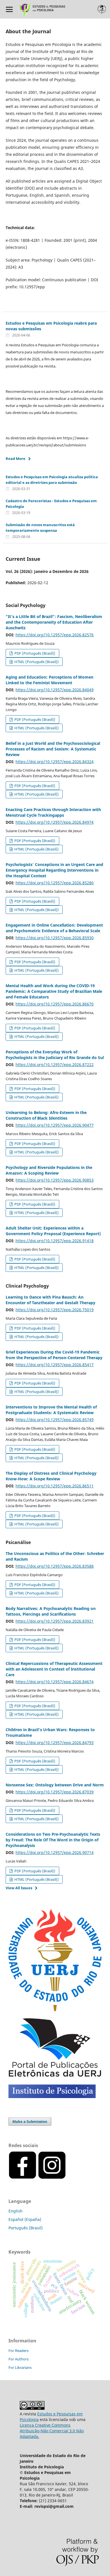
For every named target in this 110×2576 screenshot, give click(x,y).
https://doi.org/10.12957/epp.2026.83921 (55, 1621)
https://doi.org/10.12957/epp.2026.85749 (55, 1420)
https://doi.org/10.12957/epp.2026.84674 (55, 1682)
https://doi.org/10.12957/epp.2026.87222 (55, 1065)
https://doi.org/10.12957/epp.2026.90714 (55, 1852)
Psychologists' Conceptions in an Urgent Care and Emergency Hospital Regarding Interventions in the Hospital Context (54, 870)
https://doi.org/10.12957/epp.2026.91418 (55, 1241)
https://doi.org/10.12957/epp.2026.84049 (55, 690)
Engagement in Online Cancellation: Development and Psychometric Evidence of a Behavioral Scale (54, 928)
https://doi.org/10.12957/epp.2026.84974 (55, 822)
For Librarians (20, 2367)
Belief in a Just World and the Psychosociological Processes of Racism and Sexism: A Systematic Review (53, 749)
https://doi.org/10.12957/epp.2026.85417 (55, 1365)
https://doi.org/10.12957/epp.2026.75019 (55, 1310)
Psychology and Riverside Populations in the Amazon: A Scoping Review (49, 1170)
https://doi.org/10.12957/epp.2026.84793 (55, 1743)
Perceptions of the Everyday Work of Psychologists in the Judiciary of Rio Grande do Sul (55, 1055)
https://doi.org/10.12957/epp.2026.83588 (55, 1566)
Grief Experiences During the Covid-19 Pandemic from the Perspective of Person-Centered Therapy (54, 1355)
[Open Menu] (9, 9)
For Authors (18, 2359)
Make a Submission (30, 2121)
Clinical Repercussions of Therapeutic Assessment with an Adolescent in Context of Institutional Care (54, 1669)
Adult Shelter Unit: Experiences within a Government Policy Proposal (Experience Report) (53, 1231)
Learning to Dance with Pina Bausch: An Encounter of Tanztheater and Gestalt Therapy (50, 1300)
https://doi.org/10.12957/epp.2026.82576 (55, 635)
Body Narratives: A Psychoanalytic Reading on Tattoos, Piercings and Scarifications (51, 1611)
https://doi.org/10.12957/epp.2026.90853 (55, 1180)
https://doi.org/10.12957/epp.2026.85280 (55, 883)
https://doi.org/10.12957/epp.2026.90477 (55, 1125)
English (16, 2211)
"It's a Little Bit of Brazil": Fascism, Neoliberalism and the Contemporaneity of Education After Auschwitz (54, 622)
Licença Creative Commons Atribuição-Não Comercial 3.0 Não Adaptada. (52, 2431)
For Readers (18, 2351)
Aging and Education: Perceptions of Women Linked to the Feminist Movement (49, 680)
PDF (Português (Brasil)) (34, 653)
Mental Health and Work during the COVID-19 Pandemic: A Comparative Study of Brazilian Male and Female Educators (54, 991)
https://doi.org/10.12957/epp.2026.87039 (55, 1792)
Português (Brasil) (26, 2228)
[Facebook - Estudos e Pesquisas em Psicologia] (67, 2178)
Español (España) (25, 2219)
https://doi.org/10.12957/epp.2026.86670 (55, 1004)
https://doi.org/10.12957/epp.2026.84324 (55, 762)
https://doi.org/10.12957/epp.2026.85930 (55, 938)
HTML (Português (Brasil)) (36, 662)
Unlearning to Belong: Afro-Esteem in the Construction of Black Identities (46, 1115)
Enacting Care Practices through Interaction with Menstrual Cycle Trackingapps (53, 812)
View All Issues (19, 1888)
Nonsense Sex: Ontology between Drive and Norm (55, 1785)
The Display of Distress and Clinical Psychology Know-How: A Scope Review (51, 1476)
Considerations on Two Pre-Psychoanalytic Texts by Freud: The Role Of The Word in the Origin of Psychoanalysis (53, 1840)
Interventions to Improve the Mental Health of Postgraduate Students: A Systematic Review (51, 1410)
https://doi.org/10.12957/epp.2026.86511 (55, 1486)
